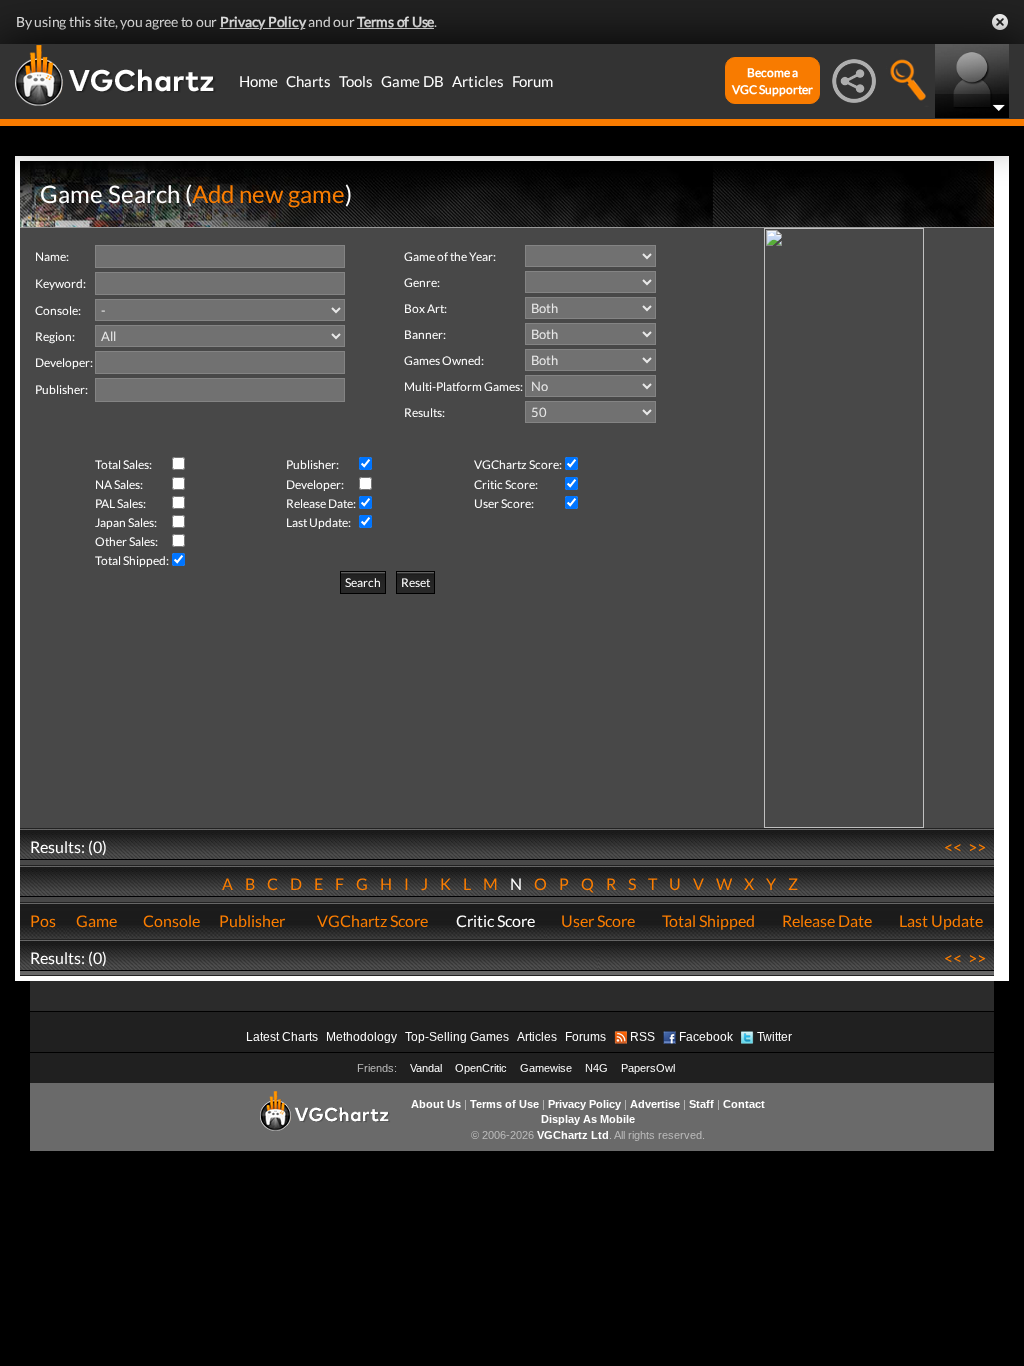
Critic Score (495, 920)
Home (258, 81)
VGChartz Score (372, 920)
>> (977, 846)
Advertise (655, 1104)
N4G (596, 1068)
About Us (436, 1104)
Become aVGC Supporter (772, 81)
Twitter (774, 1037)
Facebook (706, 1037)
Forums (585, 1037)
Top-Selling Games (457, 1037)
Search (363, 582)
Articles (478, 81)
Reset (415, 582)
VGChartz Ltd (573, 1135)
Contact (744, 1104)
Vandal (426, 1068)
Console (171, 920)
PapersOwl (648, 1068)
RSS (642, 1037)
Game (96, 920)
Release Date (827, 920)
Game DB (412, 81)
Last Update (941, 920)
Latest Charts (282, 1037)
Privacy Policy (263, 21)
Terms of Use (395, 21)
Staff (701, 1104)
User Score (598, 920)
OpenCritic (481, 1068)
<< (953, 846)
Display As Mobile (588, 1119)
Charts (308, 81)
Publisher (252, 920)
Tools (356, 81)
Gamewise (546, 1068)
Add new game (268, 193)
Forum (532, 81)
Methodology (361, 1037)
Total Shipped (708, 920)
